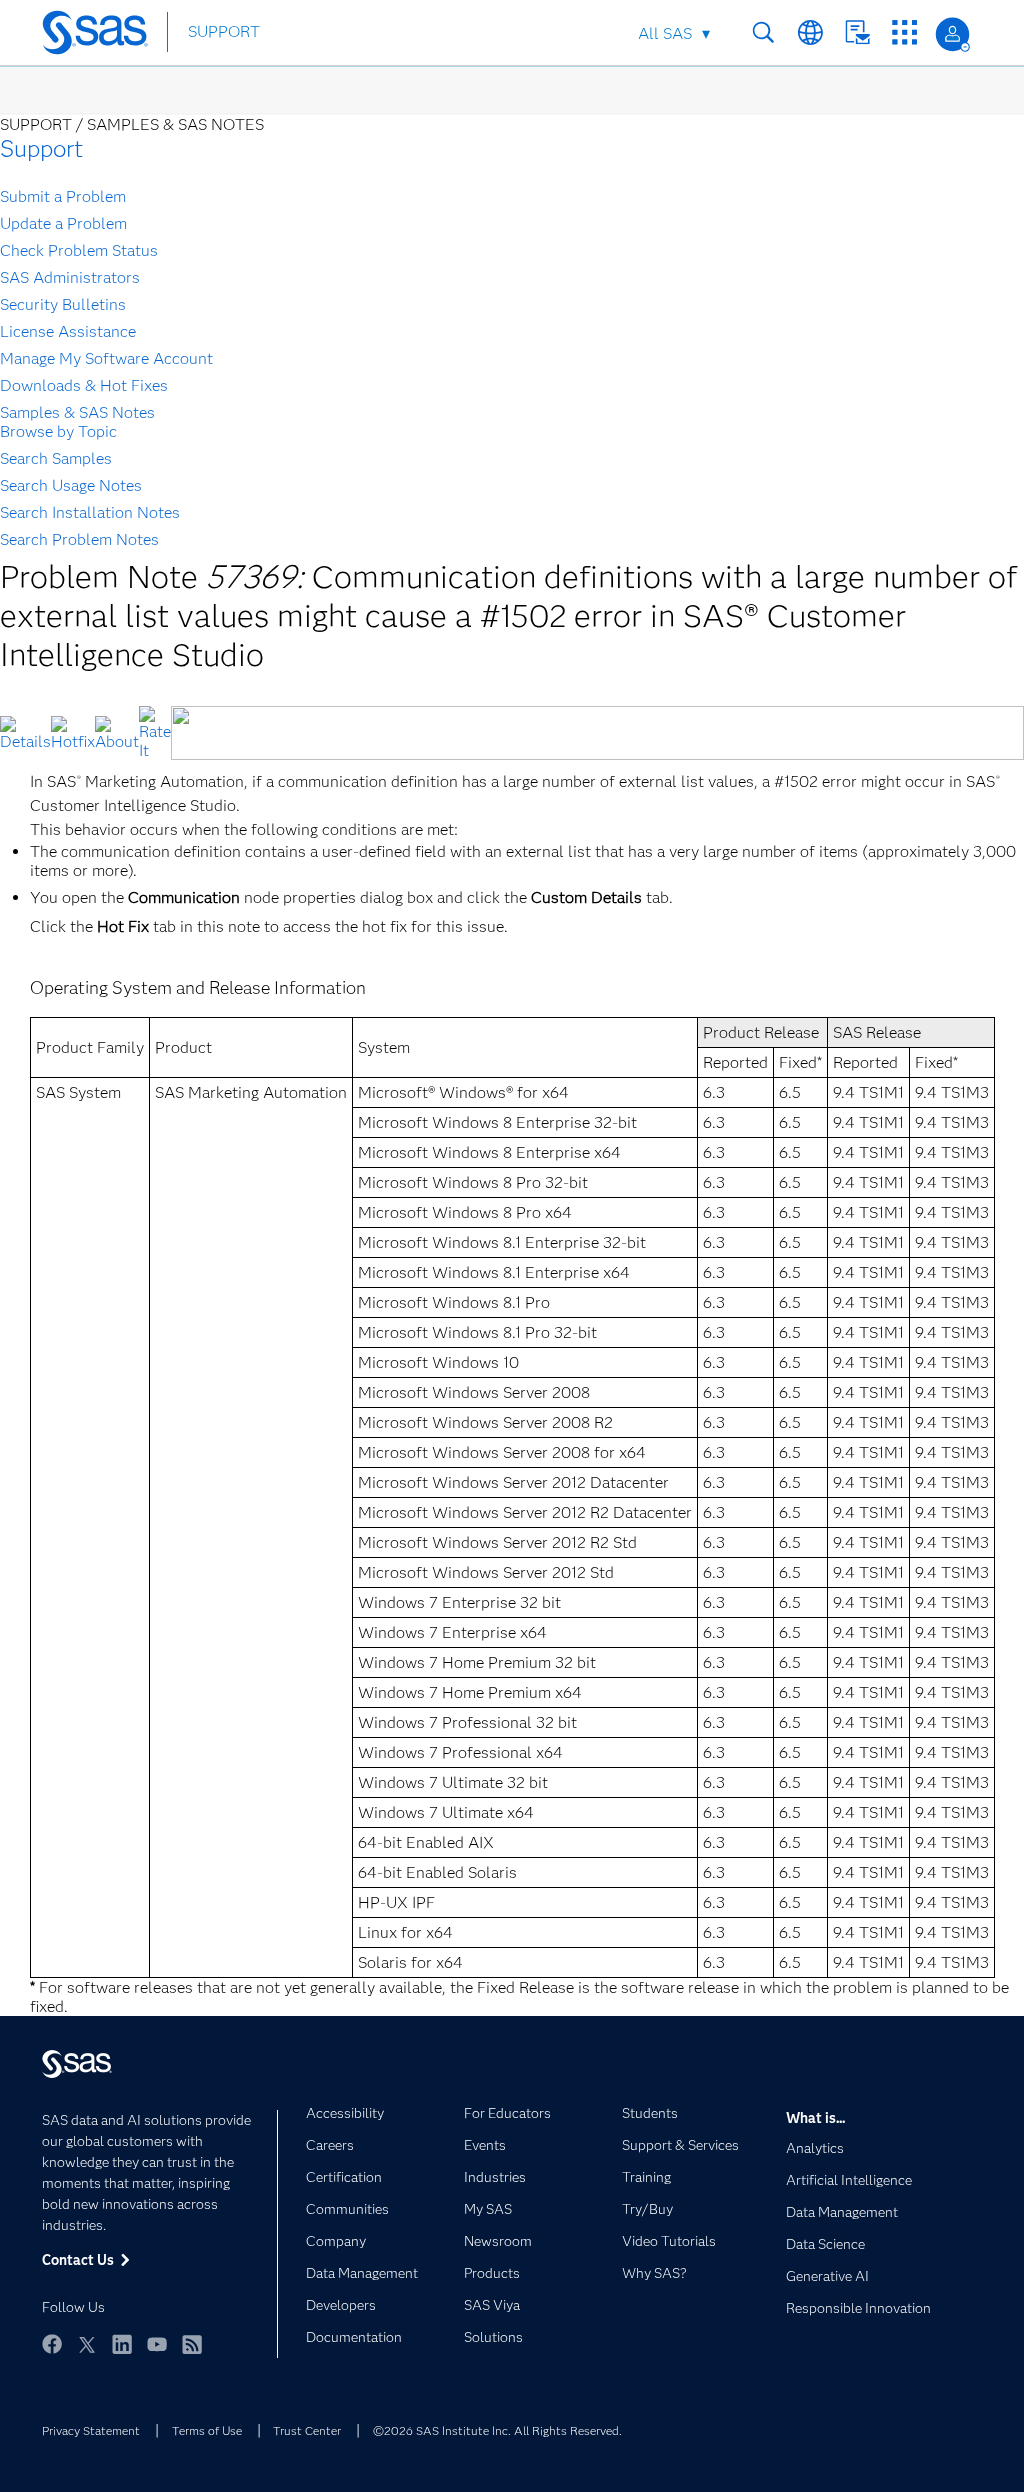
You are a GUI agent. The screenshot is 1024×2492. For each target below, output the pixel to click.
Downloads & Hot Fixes (84, 385)
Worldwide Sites (810, 32)
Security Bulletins (63, 304)
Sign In (952, 34)
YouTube (157, 2344)
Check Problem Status (79, 250)
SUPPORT (224, 31)
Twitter (87, 2344)
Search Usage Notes (71, 485)
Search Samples (56, 458)
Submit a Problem (63, 196)
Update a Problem (63, 223)
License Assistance (68, 331)
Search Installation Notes (90, 512)
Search (763, 32)
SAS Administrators (70, 277)
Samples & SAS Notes (77, 412)
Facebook (52, 2344)
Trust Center (307, 2430)
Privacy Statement (91, 2430)
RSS (192, 2344)
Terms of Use (207, 2430)
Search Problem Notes (79, 539)
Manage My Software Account (106, 358)
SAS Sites (904, 32)
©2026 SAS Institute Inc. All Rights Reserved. (497, 2430)
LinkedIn (122, 2344)
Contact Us (857, 32)
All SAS (665, 33)
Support (41, 148)
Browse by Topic (58, 431)
